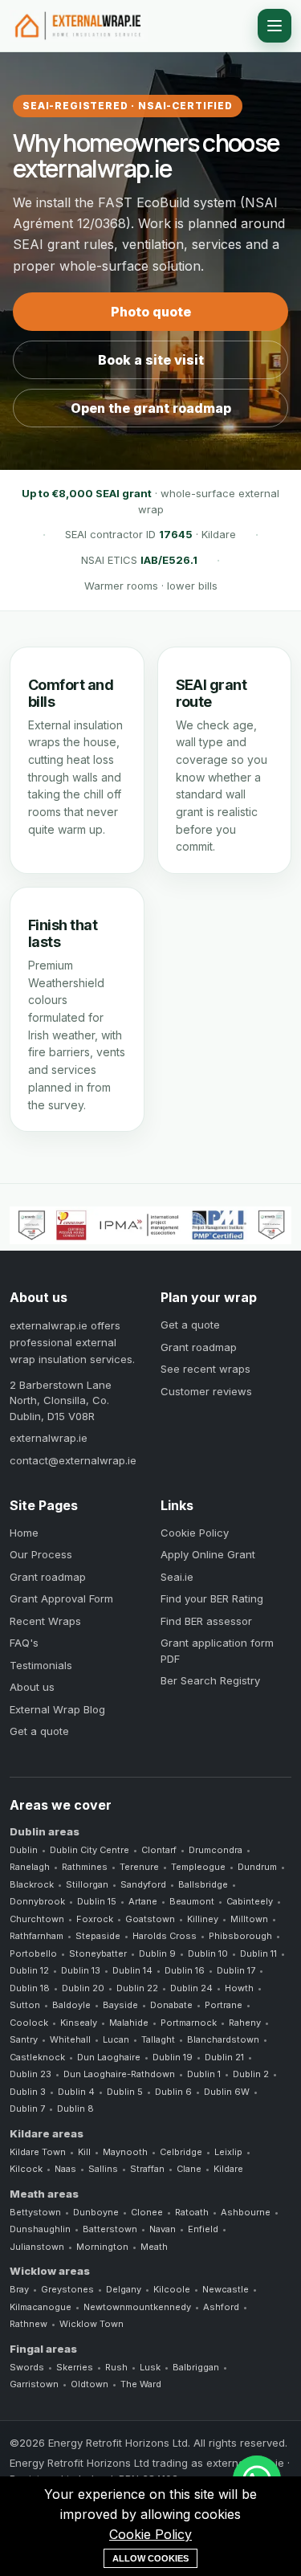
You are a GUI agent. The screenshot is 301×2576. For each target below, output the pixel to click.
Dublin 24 (191, 1988)
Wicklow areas (50, 2271)
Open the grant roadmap (151, 408)
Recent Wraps (45, 1621)
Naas (65, 2169)
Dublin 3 (28, 2092)
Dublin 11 (258, 1953)
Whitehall (70, 2039)
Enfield (203, 2229)
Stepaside (98, 1936)
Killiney (203, 1919)
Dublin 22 (137, 1988)
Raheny (245, 2023)
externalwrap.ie (49, 1438)
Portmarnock (189, 2023)
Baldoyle (71, 2005)
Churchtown (37, 1919)
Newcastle (226, 2289)
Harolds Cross (165, 1936)
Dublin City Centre (89, 1850)
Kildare (228, 2169)
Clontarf (159, 1850)
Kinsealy (79, 2023)
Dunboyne (96, 2212)
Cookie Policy (195, 1533)
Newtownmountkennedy (137, 2307)
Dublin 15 (97, 1901)
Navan (163, 2229)
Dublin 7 (27, 2109)
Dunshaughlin (40, 2229)
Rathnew (28, 2324)
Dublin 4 (76, 2092)
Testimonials (41, 1665)
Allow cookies (150, 2558)
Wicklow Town (92, 2324)
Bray (19, 2289)
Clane (189, 2169)
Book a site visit (151, 360)
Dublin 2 (251, 2074)
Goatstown (150, 1919)
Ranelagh (30, 1867)
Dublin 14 (132, 1970)
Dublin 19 (173, 2057)
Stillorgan (87, 1884)
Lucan (116, 2039)
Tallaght (158, 2039)
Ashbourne (246, 2212)
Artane (143, 1901)
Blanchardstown (223, 2039)
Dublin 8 (75, 2109)
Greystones (67, 2289)
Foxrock (95, 1919)
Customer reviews (206, 1391)
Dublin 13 (81, 1970)
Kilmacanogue (41, 2307)
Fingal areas (43, 2349)
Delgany (124, 2289)
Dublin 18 (30, 1988)
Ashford (221, 2307)
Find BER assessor (206, 1621)
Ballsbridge (203, 1884)
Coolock (29, 2023)
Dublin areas (45, 1831)
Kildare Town (38, 2152)
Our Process (41, 1554)
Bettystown (35, 2212)
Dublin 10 (208, 1953)
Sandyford (143, 1884)
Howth (239, 1988)
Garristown (34, 2384)
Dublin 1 (204, 2074)
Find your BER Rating (212, 1598)
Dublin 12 (29, 1970)
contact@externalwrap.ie (73, 1460)
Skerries (75, 2367)
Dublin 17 (236, 1970)
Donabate (171, 2005)
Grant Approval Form (61, 1598)
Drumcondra (216, 1850)
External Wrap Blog (57, 1709)
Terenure (139, 1867)
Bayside (120, 2005)
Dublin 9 (157, 1953)
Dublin (24, 1850)
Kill (84, 2152)
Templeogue (198, 1867)
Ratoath (192, 2212)
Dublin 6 (173, 2092)
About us (32, 1687)
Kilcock (26, 2169)
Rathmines (85, 1867)
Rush (116, 2367)
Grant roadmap (199, 1347)
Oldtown (89, 2384)
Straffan (147, 2169)
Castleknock (37, 2057)
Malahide (129, 2023)
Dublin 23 (31, 2074)
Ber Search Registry (210, 1680)
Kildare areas (47, 2133)
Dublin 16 (185, 1970)
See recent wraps (205, 1369)
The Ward (141, 2384)
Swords (27, 2367)
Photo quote (151, 312)
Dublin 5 (125, 2092)
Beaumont (192, 1901)
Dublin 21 (224, 2057)
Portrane (224, 2005)
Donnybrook (37, 1901)
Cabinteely (250, 1901)
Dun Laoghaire (109, 2057)
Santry (24, 2039)
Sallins (103, 2169)
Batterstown (110, 2229)
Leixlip (228, 2152)
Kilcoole (172, 2289)
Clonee (147, 2212)
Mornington (102, 2247)
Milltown (249, 1919)
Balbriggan (196, 2367)
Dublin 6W (227, 2092)
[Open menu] (275, 26)
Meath (154, 2247)
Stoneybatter (98, 1953)
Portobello (33, 1953)
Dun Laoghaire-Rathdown (119, 2074)
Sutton (25, 2005)
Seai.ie (177, 1577)
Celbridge (181, 2152)
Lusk (150, 2367)
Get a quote (190, 1325)
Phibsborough (240, 1936)
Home (24, 1533)
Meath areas (44, 2194)
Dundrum (257, 1867)
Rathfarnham (37, 1936)
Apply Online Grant (208, 1554)
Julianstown (37, 2247)
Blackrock (32, 1884)
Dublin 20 (83, 1988)
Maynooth (125, 2152)
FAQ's (24, 1643)
